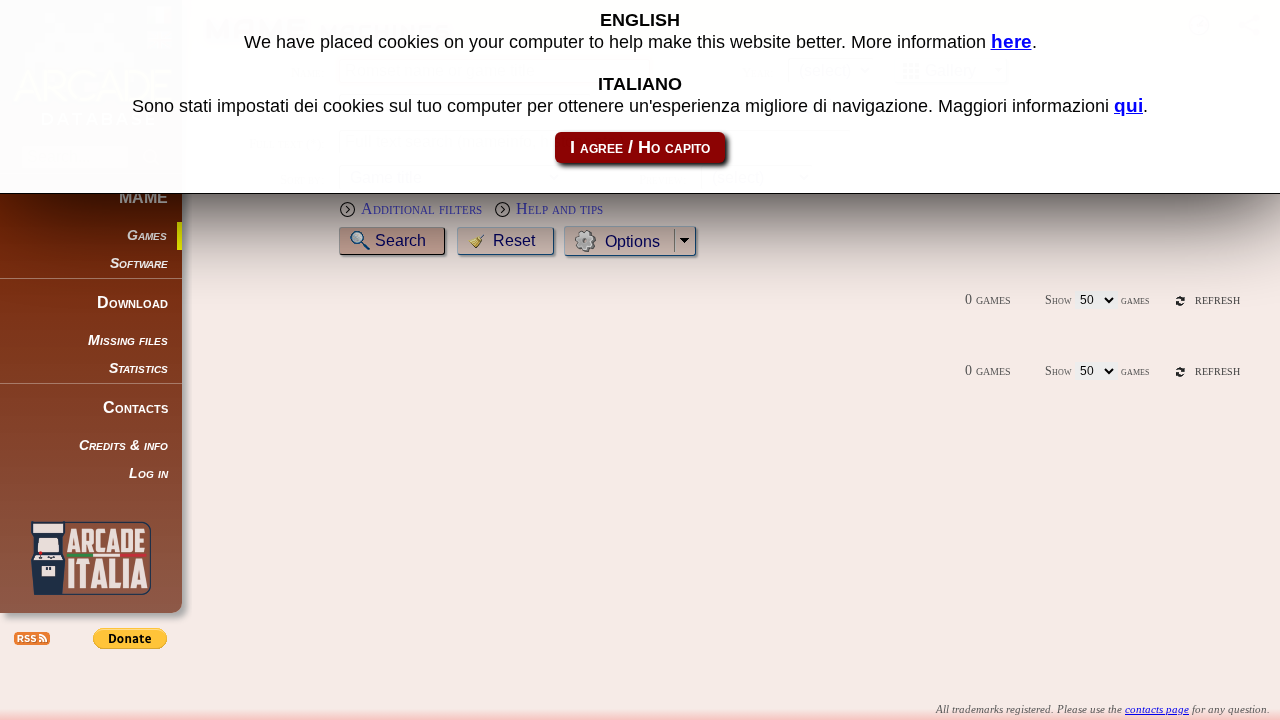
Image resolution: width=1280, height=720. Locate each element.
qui (1128, 105)
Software (139, 263)
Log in (148, 473)
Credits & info (123, 445)
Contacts (135, 407)
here (1011, 41)
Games (147, 235)
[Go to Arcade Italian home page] (91, 558)
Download (132, 302)
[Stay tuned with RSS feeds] (30, 638)
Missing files (128, 340)
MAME (143, 197)
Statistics (138, 368)
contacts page (1157, 709)
